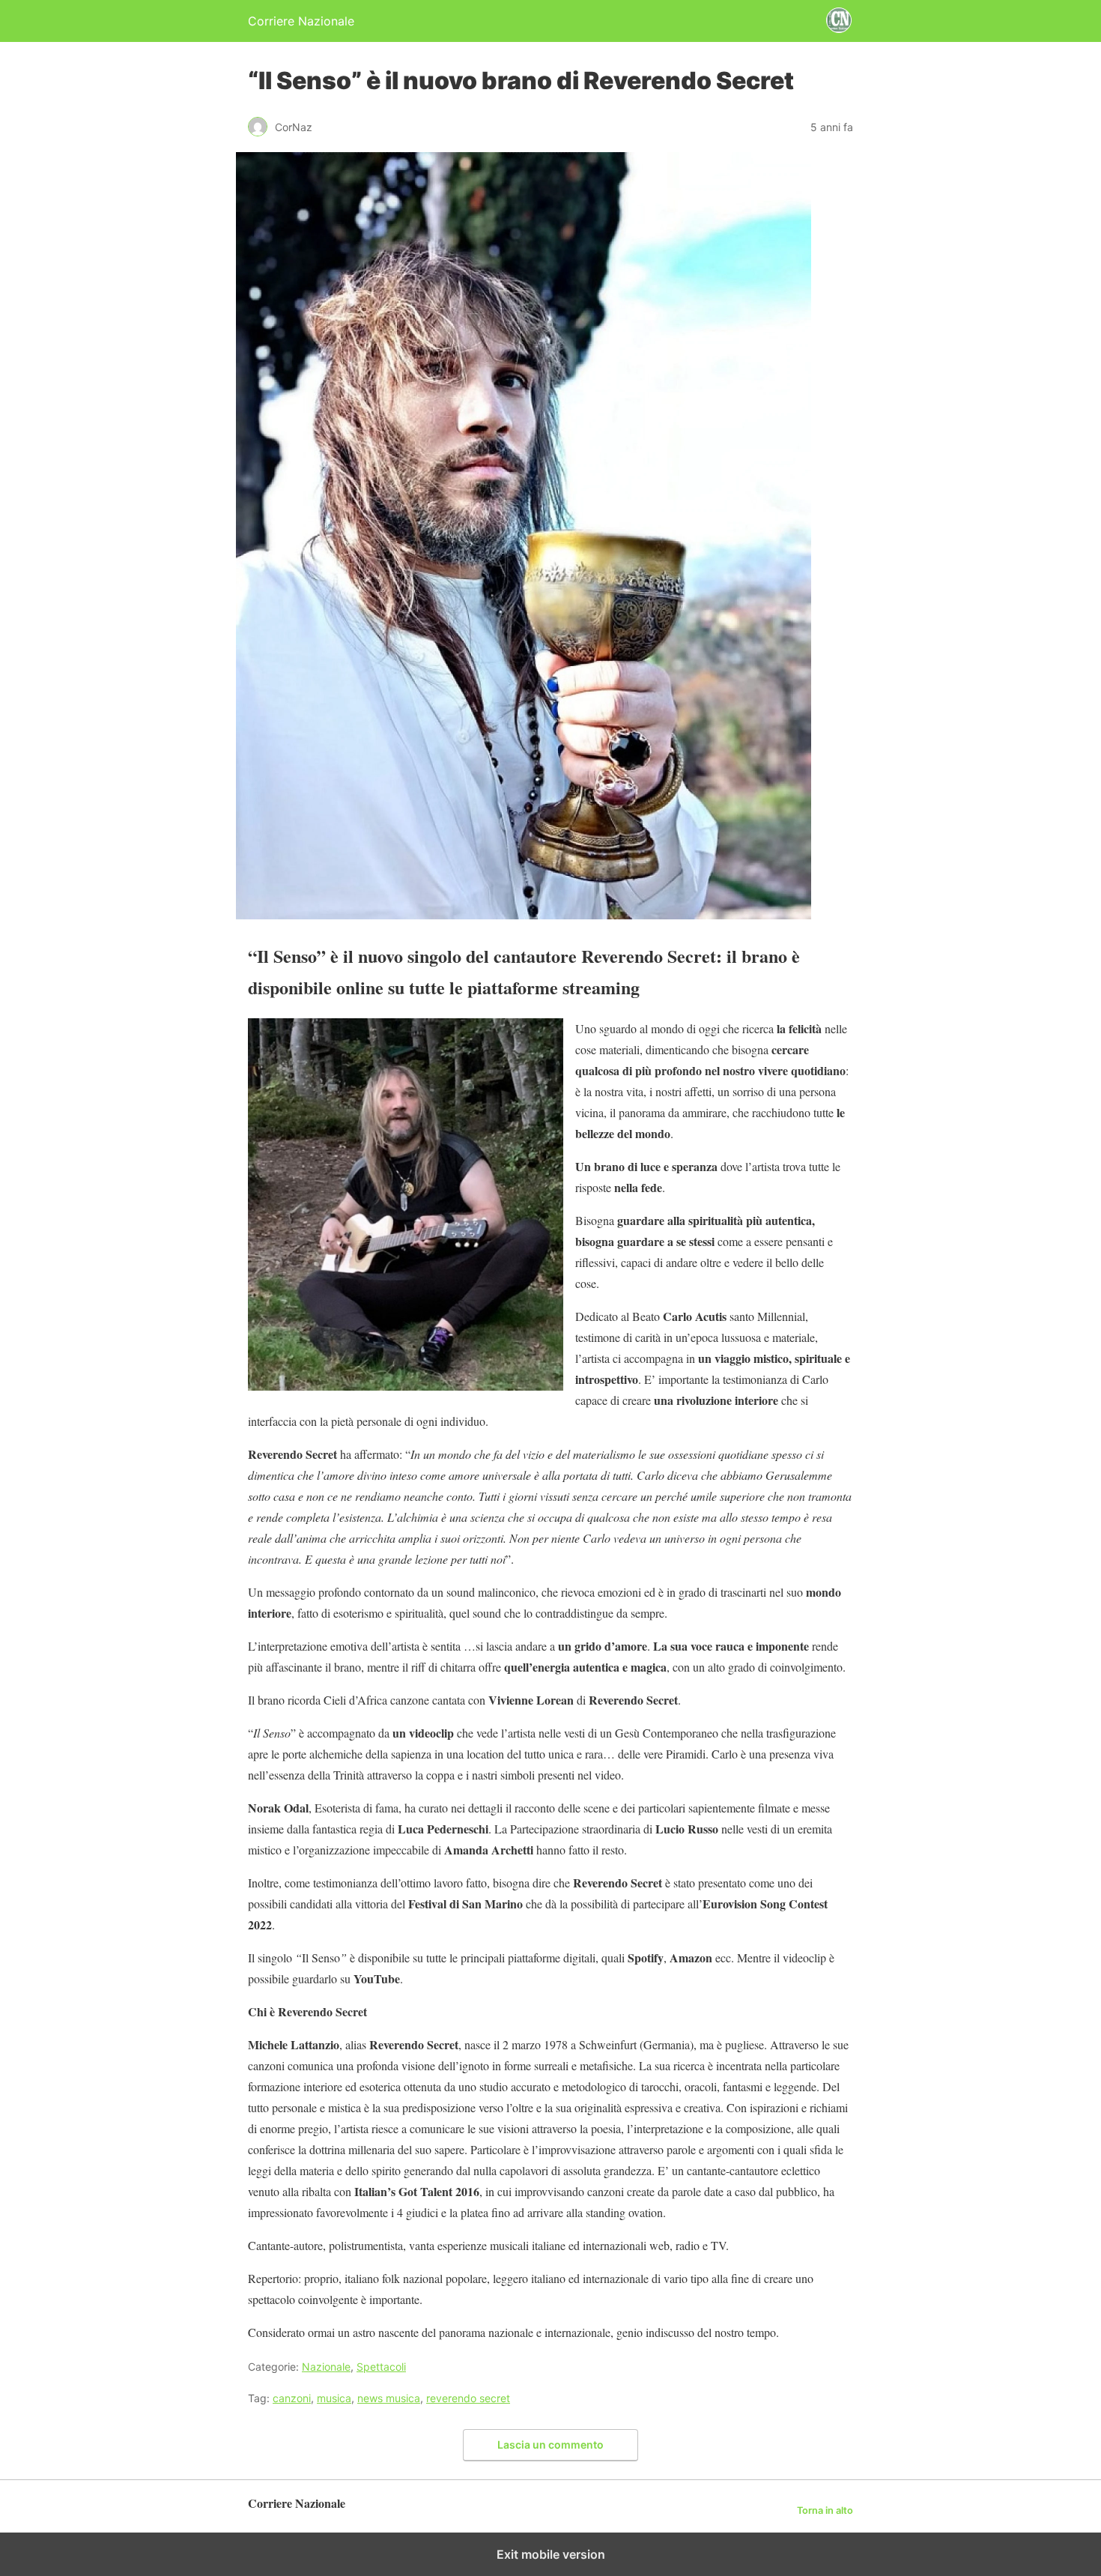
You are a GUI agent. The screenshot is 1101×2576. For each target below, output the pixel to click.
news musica (389, 2398)
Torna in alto (825, 2510)
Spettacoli (381, 2367)
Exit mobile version (551, 2554)
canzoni (292, 2398)
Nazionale (326, 2367)
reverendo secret (468, 2398)
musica (334, 2398)
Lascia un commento (550, 2445)
